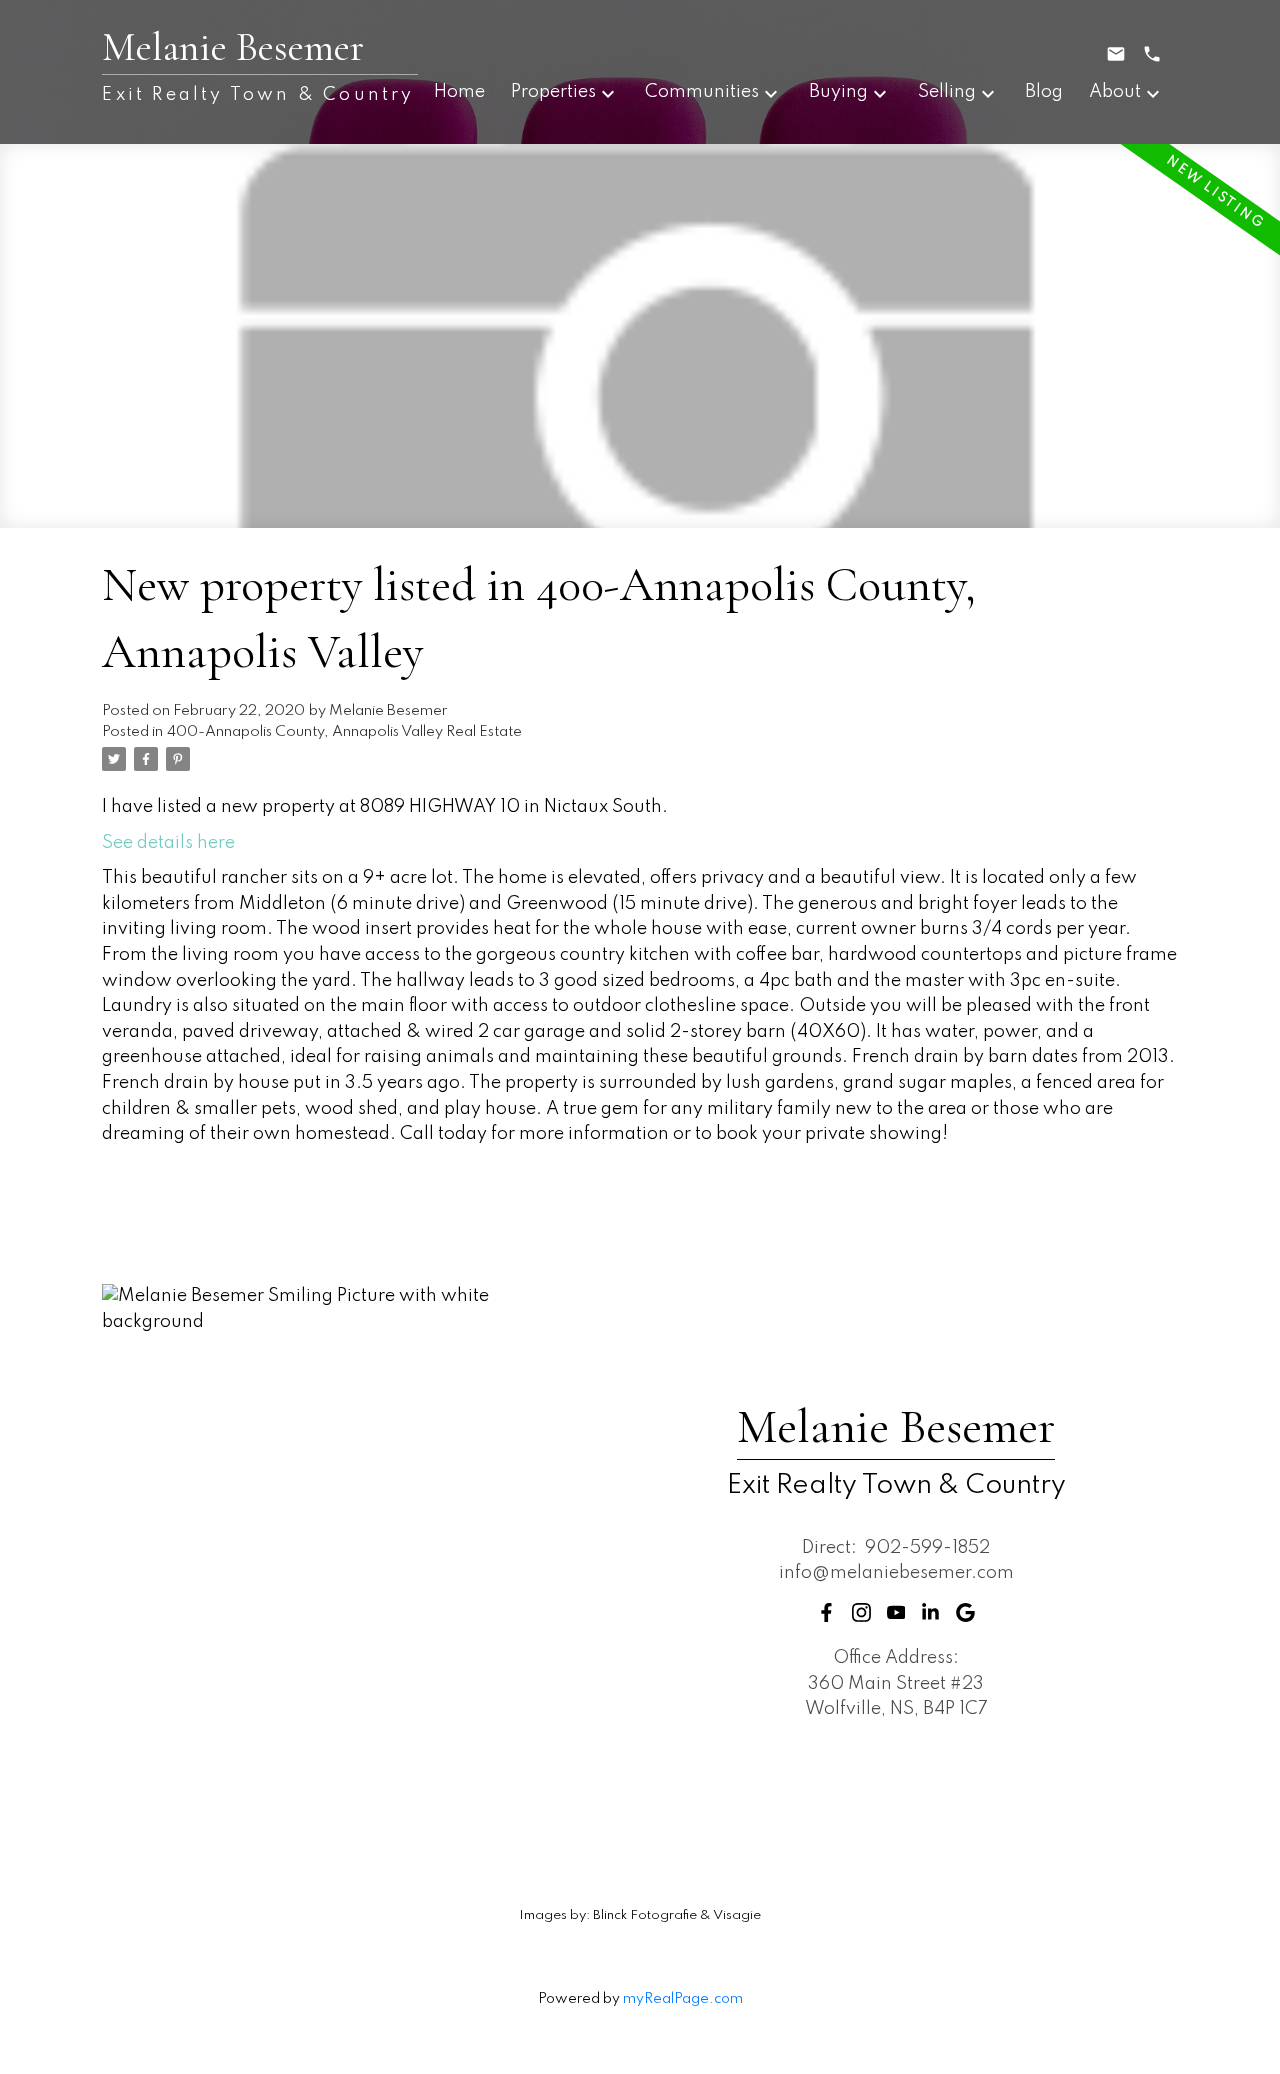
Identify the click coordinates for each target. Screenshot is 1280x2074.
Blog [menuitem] (1044, 92)
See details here (168, 843)
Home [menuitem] (459, 92)
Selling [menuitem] (947, 92)
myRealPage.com (683, 1999)
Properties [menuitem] (553, 92)
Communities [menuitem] (702, 92)
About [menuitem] (1115, 92)
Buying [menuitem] (838, 92)
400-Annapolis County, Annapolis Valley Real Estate (344, 732)
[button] (826, 1612)
